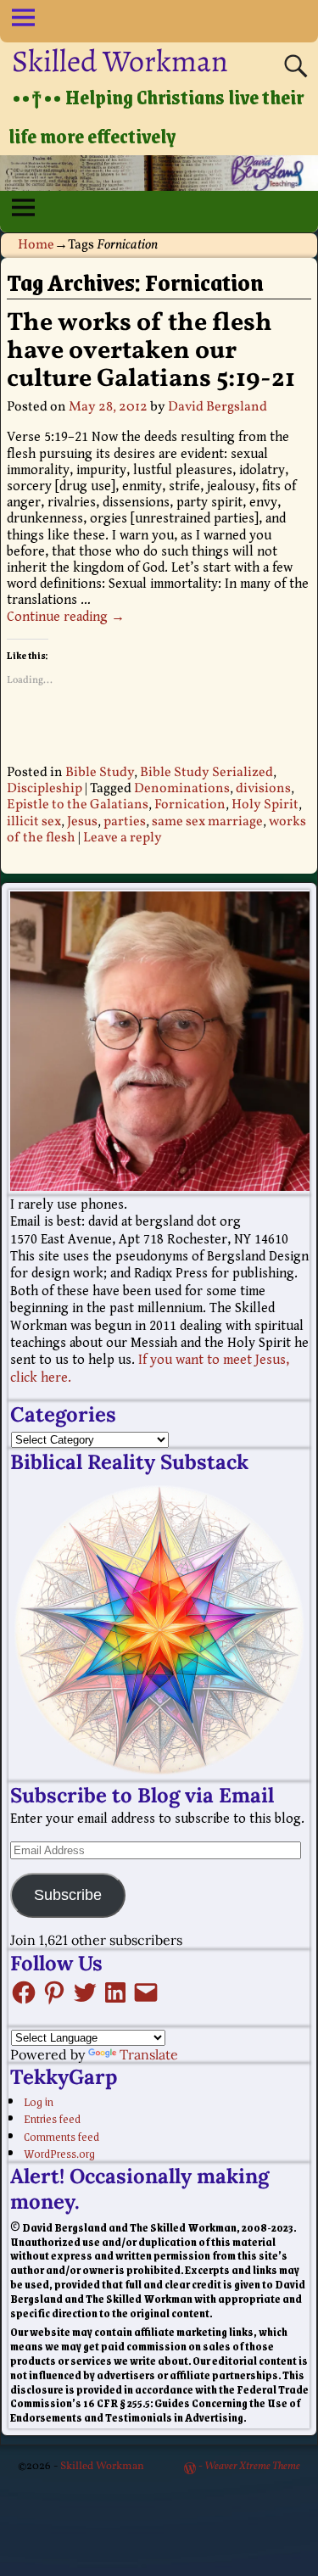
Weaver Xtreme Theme (252, 2467)
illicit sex (34, 822)
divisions (263, 789)
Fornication (190, 805)
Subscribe (68, 1895)
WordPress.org (59, 2153)
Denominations (182, 789)
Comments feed (61, 2136)
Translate (149, 2054)
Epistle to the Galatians (78, 805)
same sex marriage (207, 822)
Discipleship (45, 789)
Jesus (82, 822)
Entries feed (52, 2118)
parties (125, 822)
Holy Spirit (265, 805)
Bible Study (100, 773)
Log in (39, 2101)
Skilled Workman (120, 61)
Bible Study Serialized (206, 773)
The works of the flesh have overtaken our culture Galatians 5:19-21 (151, 351)
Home (36, 245)
